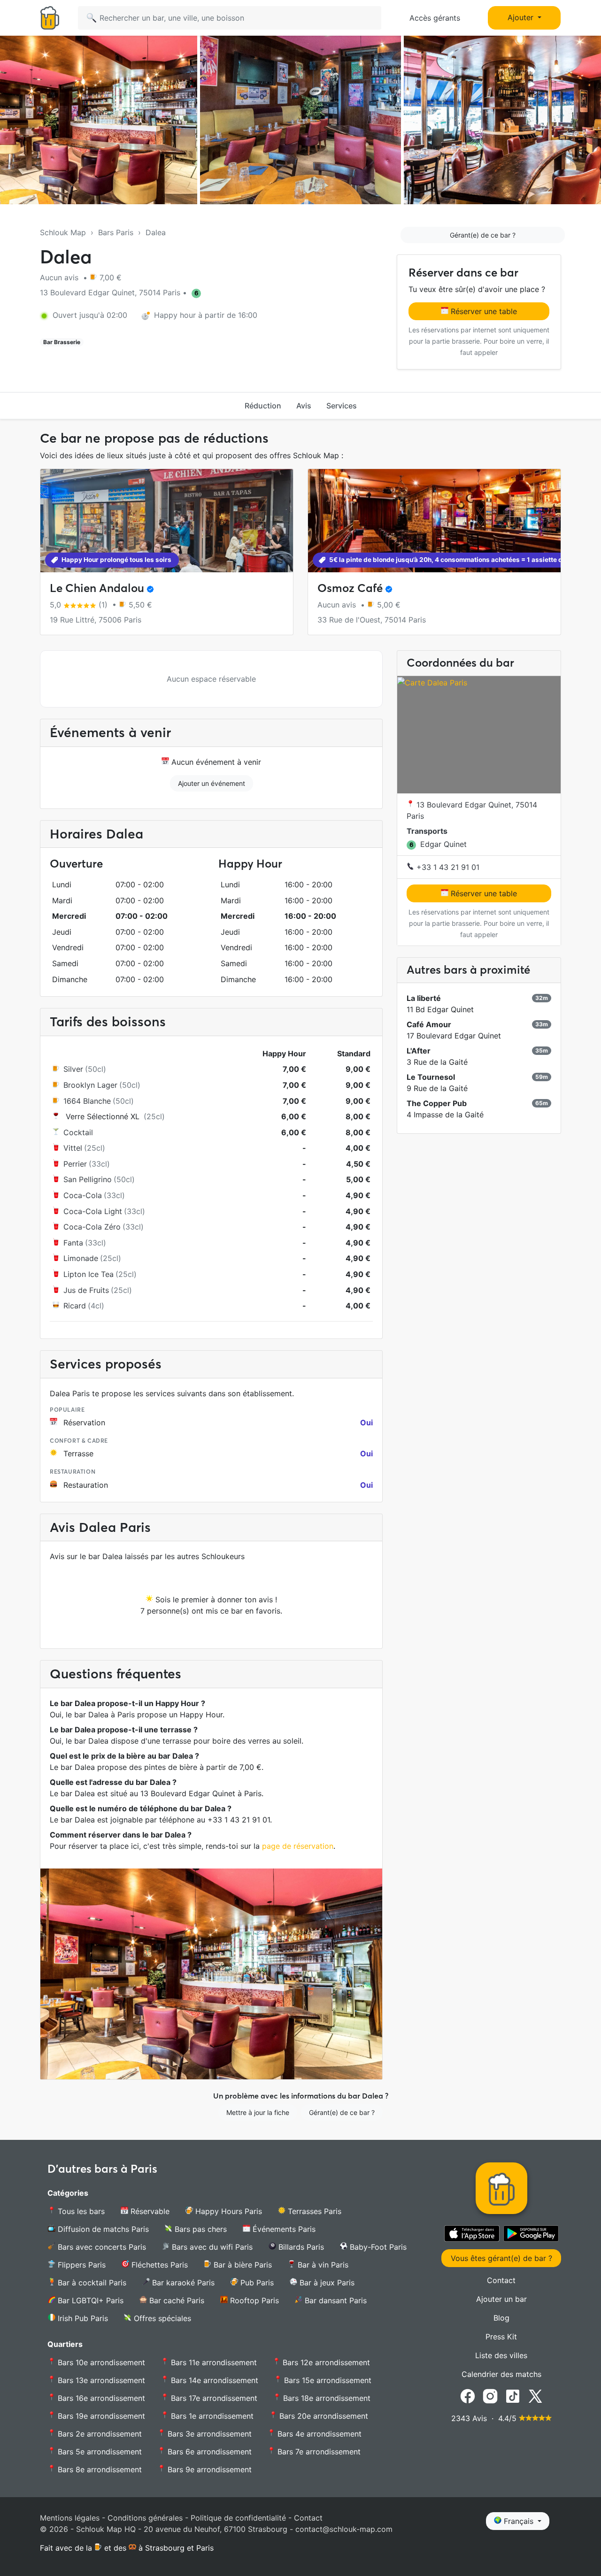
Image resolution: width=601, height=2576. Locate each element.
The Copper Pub (437, 1103)
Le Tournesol (431, 1077)
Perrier (75, 1164)
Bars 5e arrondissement (99, 2452)
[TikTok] (513, 2396)
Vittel (73, 1148)
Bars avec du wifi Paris (211, 2247)
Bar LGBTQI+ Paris (89, 2300)
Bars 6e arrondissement (208, 2452)
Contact (501, 2280)
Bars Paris (116, 232)
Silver (73, 1069)
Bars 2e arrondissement (99, 2434)
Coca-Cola (83, 1195)
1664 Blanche (87, 1101)
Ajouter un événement (212, 783)
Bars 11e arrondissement (213, 2362)
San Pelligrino (88, 1179)
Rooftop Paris (253, 2300)
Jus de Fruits (86, 1290)
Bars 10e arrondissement (100, 2362)
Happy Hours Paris (227, 2211)
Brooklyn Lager (90, 1085)
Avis (304, 406)
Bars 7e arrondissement (318, 2452)
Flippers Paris (81, 2265)
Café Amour (429, 1024)
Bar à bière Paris (242, 2265)
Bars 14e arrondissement (213, 2380)
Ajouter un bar (501, 2299)
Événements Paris (283, 2229)
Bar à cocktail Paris (91, 2283)
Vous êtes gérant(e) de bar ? (501, 2258)
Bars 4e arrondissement (318, 2434)
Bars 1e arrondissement (211, 2416)
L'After (419, 1051)
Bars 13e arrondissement (100, 2380)
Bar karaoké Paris (182, 2283)
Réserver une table (483, 311)
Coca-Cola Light (93, 1211)
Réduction (263, 406)
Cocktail (78, 1132)
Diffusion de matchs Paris (102, 2229)
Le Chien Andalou (97, 588)
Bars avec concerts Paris (101, 2247)
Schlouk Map (63, 232)
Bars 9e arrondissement (208, 2469)
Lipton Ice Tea (89, 1274)
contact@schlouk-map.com (344, 2529)
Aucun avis (60, 277)
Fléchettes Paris (158, 2265)
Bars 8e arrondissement (99, 2469)
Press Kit (501, 2337)
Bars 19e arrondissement (100, 2416)
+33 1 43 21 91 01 (447, 867)
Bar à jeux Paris (326, 2283)
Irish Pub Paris (82, 2318)
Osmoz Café (350, 588)
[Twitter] (535, 2396)
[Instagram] (490, 2396)
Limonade (81, 1258)
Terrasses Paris (313, 2211)
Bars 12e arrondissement (325, 2362)
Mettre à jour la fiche (258, 2112)
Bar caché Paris (176, 2300)
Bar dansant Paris (335, 2300)
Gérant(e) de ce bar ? (483, 235)
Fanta (73, 1243)
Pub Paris (256, 2283)
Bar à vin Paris (322, 2265)
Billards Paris (300, 2247)
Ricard (75, 1306)
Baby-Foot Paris (377, 2247)
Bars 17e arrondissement (213, 2398)
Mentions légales (70, 2518)
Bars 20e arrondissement (323, 2416)
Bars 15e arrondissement (327, 2380)
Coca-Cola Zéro (92, 1227)
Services (342, 406)
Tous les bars (80, 2211)
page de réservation (298, 1846)
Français (519, 2521)
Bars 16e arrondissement (100, 2398)
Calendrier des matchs (501, 2374)
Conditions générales (145, 2518)
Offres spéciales (161, 2318)
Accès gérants (435, 18)
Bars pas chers (200, 2229)
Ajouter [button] (522, 17)
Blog (501, 2318)
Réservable (149, 2211)
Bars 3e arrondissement (208, 2434)
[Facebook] (468, 2396)
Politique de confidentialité (238, 2518)
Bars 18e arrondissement (326, 2398)
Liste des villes (501, 2355)
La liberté (424, 998)
